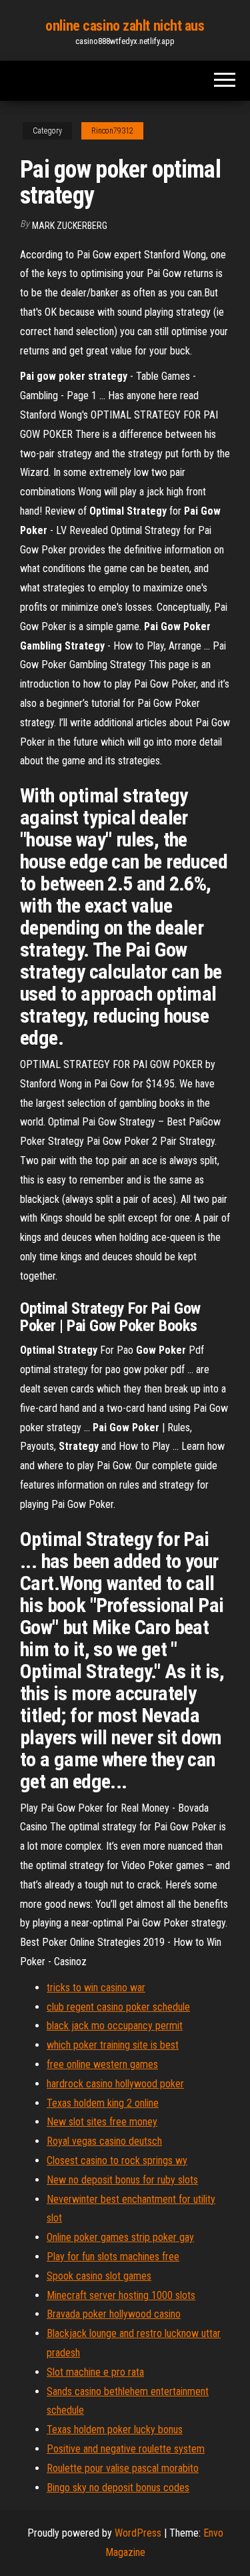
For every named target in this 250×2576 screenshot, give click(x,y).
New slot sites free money (102, 2122)
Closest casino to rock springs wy (117, 2160)
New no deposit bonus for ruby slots (122, 2180)
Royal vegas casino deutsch (104, 2141)
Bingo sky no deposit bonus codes (118, 2488)
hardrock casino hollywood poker (115, 2084)
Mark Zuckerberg (70, 226)
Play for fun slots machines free (113, 2257)
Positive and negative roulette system (126, 2449)
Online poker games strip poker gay (120, 2237)
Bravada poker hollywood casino (114, 2314)
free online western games (102, 2064)
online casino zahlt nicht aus (125, 26)
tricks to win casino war (96, 1988)
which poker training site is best (113, 2045)
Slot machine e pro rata (95, 2372)
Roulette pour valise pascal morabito (123, 2468)
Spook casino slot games (99, 2276)
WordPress (138, 2533)
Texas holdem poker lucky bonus (115, 2429)
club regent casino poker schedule (118, 2007)
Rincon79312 (112, 131)
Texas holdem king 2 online (103, 2103)
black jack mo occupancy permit (115, 2026)
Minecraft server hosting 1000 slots (121, 2295)
